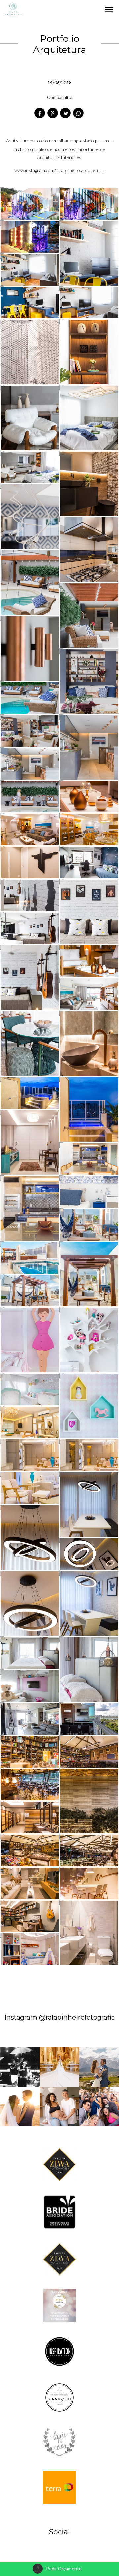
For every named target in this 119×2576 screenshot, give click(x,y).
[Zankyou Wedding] (59, 2397)
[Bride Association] (59, 2212)
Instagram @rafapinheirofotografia (60, 2017)
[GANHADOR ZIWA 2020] (59, 2164)
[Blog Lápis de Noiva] (59, 2442)
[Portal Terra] (59, 2487)
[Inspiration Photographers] (59, 2351)
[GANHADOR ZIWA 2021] (59, 2258)
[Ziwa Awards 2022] (59, 2305)
